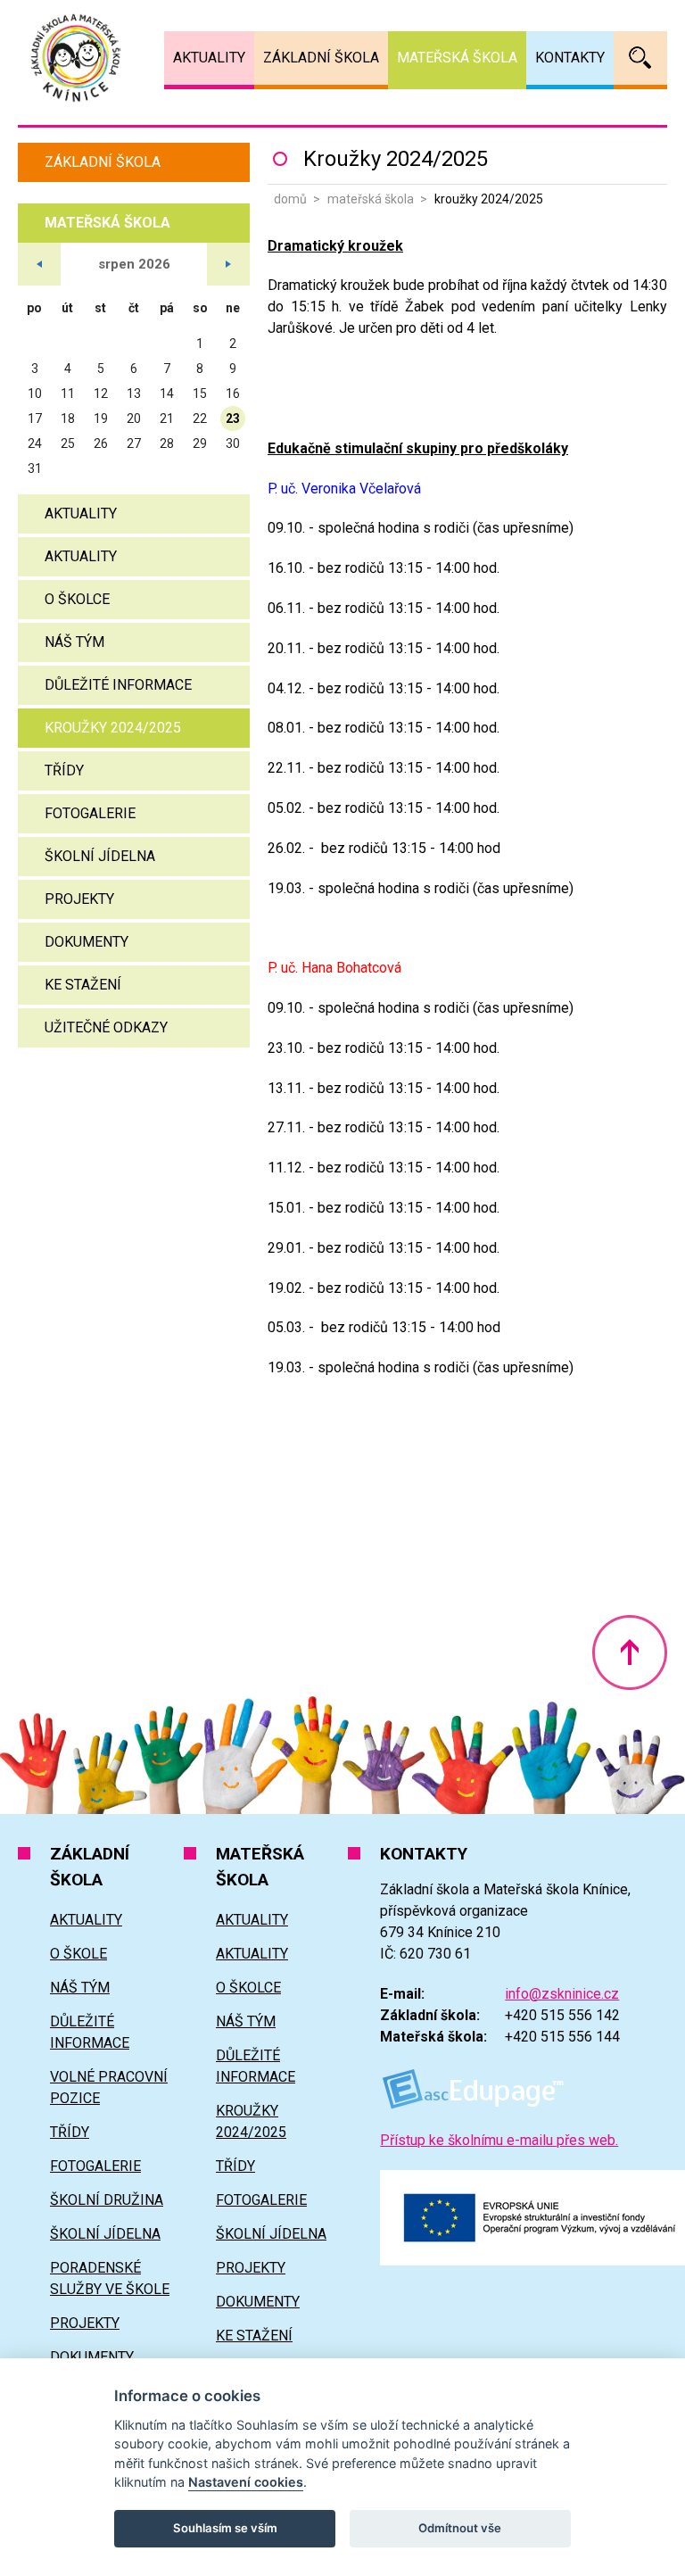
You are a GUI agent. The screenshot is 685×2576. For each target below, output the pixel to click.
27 (134, 443)
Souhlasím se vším (225, 2528)
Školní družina (107, 2200)
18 (68, 418)
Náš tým (74, 642)
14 (167, 393)
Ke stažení (83, 985)
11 (68, 393)
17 (35, 418)
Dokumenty (87, 942)
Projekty (79, 899)
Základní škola (103, 162)
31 (35, 468)
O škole (78, 1954)
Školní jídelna (100, 856)
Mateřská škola (371, 199)
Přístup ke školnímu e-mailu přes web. (499, 2140)
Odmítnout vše (460, 2528)
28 (167, 443)
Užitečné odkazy (106, 1027)
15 (200, 393)
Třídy (64, 770)
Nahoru (630, 1652)
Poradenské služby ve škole (110, 2278)
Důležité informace (118, 685)
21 (167, 418)
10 (35, 393)
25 (68, 443)
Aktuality (81, 514)
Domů (290, 199)
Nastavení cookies (246, 2482)
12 (101, 393)
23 (233, 418)
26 (101, 443)
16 (233, 393)
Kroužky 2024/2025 (113, 728)
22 (200, 418)
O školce (77, 599)
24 (35, 443)
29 (200, 443)
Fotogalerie (90, 813)
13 (134, 393)
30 (233, 443)
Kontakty (570, 58)
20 (134, 418)
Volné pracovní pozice (109, 2087)
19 (101, 418)
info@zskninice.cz (562, 1994)
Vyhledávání (640, 58)
